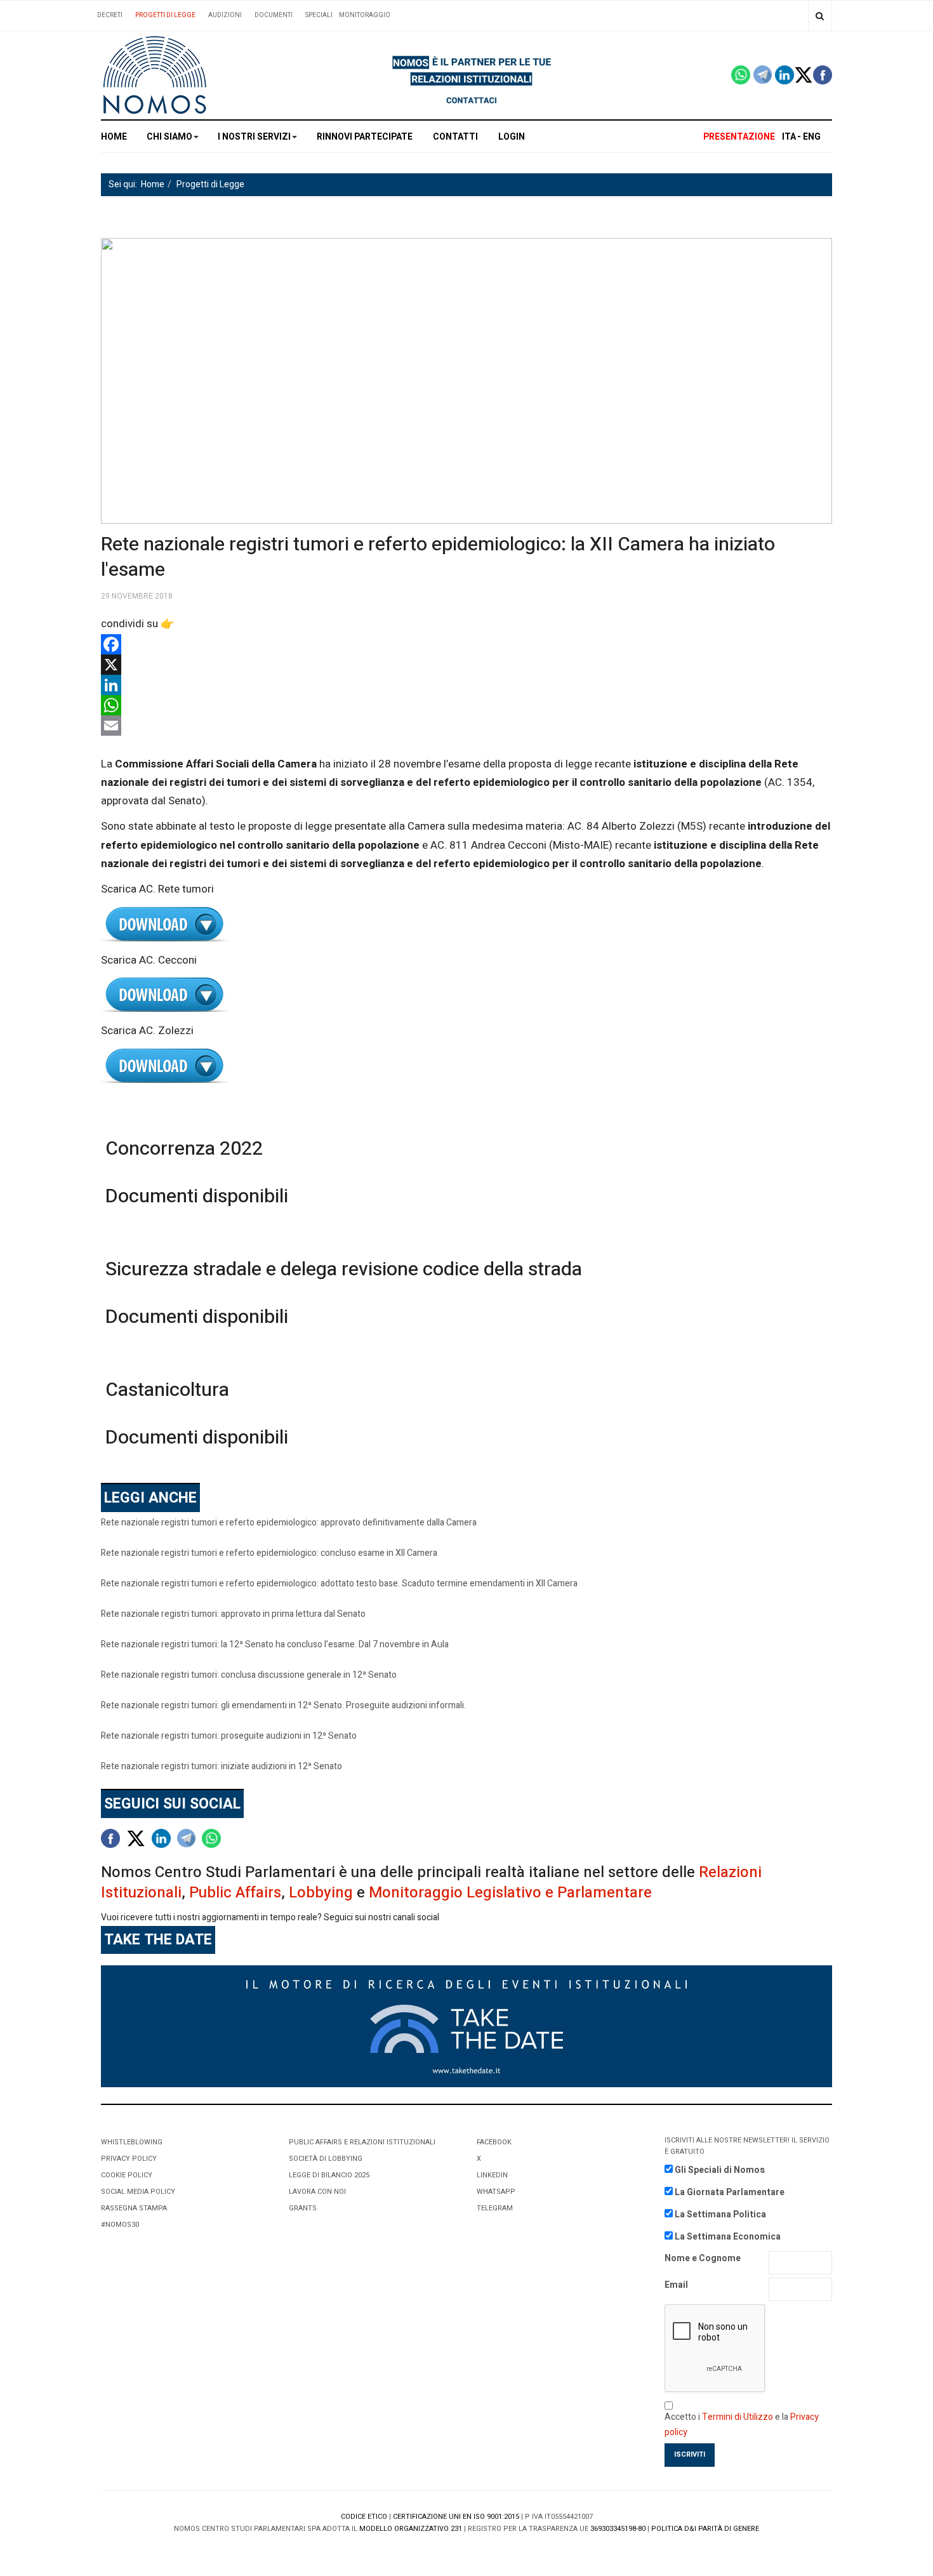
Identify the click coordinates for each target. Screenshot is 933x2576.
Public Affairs (235, 1893)
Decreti (110, 15)
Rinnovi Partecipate (365, 137)
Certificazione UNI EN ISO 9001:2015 (456, 2517)
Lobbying (321, 1893)
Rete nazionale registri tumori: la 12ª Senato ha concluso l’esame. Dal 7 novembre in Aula (275, 1644)
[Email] (466, 726)
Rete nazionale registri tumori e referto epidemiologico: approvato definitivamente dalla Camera (289, 1523)
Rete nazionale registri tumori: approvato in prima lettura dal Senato (233, 1614)
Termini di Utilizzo (738, 2417)
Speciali (319, 15)
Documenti (274, 15)
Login (512, 137)
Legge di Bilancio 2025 (329, 2175)
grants (303, 2208)
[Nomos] (155, 75)
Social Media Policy (138, 2192)
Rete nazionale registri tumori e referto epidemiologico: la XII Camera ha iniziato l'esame (438, 557)
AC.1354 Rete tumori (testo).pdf (466, 925)
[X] (466, 665)
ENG (812, 137)
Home (114, 137)
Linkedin (492, 2175)
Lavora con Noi (317, 2192)
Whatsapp (496, 2192)
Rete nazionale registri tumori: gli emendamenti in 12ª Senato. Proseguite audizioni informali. (283, 1705)
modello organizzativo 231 (411, 2529)
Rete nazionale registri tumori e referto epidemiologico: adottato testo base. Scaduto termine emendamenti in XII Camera (339, 1583)
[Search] (820, 16)
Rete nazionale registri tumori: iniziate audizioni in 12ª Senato (222, 1766)
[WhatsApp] (466, 705)
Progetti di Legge (165, 15)
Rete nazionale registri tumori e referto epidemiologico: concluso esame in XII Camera (269, 1553)
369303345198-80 (618, 2529)
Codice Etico (364, 2517)
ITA (789, 137)
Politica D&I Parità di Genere (705, 2529)
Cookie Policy (127, 2175)
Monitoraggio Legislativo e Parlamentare (510, 1893)
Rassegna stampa (134, 2208)
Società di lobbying (326, 2159)
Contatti (455, 137)
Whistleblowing (132, 2142)
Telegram (495, 2208)
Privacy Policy (129, 2159)
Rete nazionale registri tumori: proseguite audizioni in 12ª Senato (229, 1736)
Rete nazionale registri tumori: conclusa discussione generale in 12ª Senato (249, 1675)
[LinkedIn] (466, 685)
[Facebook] (466, 644)
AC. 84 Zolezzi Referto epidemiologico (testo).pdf (466, 1066)
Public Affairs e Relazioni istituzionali (362, 2142)
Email (676, 2285)
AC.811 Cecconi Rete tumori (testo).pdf (466, 995)
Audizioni (225, 15)
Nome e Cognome (703, 2258)
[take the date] (466, 2025)
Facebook (494, 2142)
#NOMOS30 (120, 2225)
